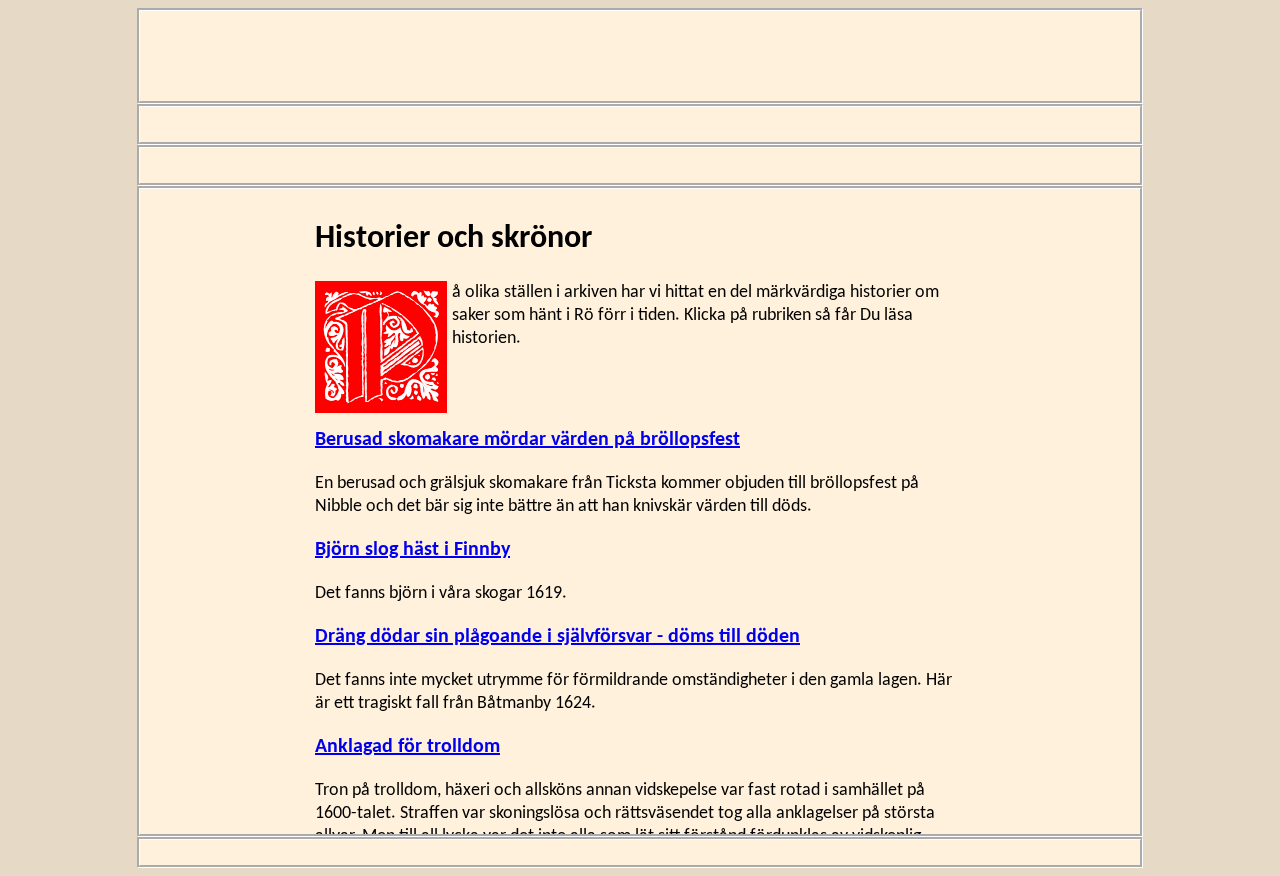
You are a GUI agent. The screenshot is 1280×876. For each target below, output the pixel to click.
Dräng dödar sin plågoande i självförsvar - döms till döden (557, 637)
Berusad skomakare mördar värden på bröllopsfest (527, 440)
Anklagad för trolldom (407, 747)
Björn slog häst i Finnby (412, 550)
